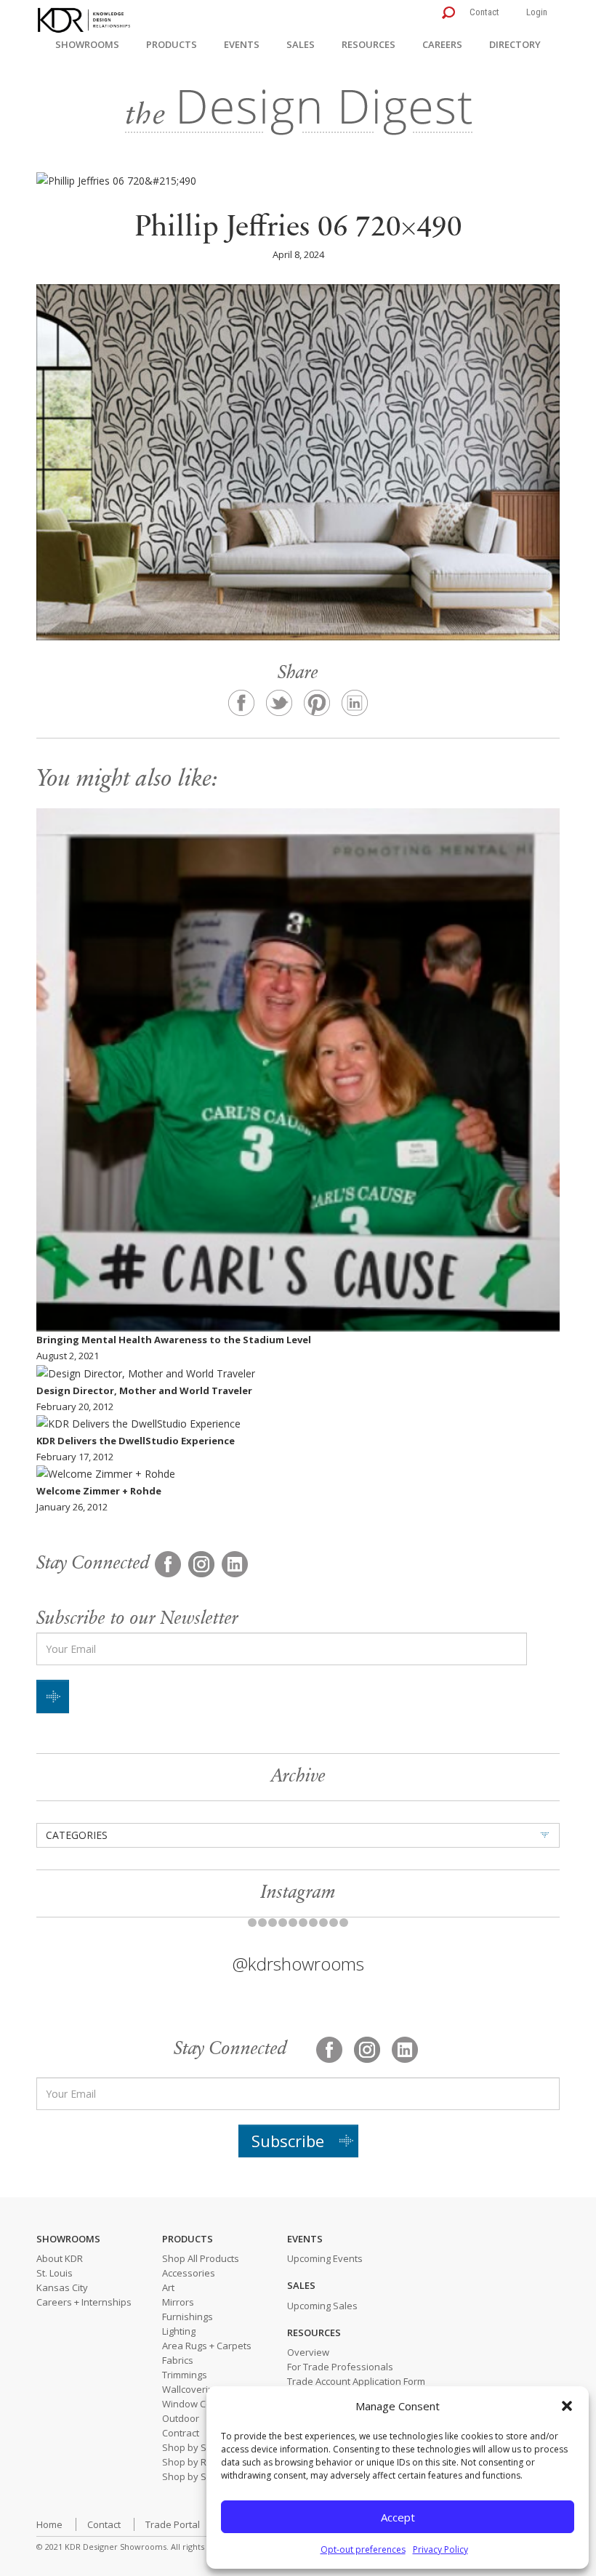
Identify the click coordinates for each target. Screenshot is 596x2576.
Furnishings (188, 2317)
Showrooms (87, 44)
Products (172, 44)
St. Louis (55, 2273)
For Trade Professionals (340, 2367)
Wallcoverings (193, 2389)
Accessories (189, 2273)
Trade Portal (173, 2524)
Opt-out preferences (363, 2549)
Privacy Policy (440, 2549)
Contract (181, 2433)
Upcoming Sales (322, 2306)
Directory (515, 44)
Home (49, 2524)
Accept (398, 2517)
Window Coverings (203, 2404)
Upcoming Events (325, 2258)
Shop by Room (194, 2462)
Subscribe (288, 2141)
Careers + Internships (84, 2302)
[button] (567, 2406)
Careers (442, 44)
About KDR (60, 2258)
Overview (308, 2352)
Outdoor (181, 2418)
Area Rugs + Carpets (207, 2346)
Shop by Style (192, 2476)
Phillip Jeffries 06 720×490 (298, 229)
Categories (77, 1835)
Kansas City (62, 2287)
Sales (301, 44)
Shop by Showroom (205, 2447)
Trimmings (185, 2375)
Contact (484, 12)
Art (168, 2287)
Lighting (179, 2331)
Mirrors (178, 2302)
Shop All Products (201, 2258)
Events (242, 44)
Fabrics (178, 2360)
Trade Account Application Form (356, 2381)
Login (537, 12)
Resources (369, 44)
